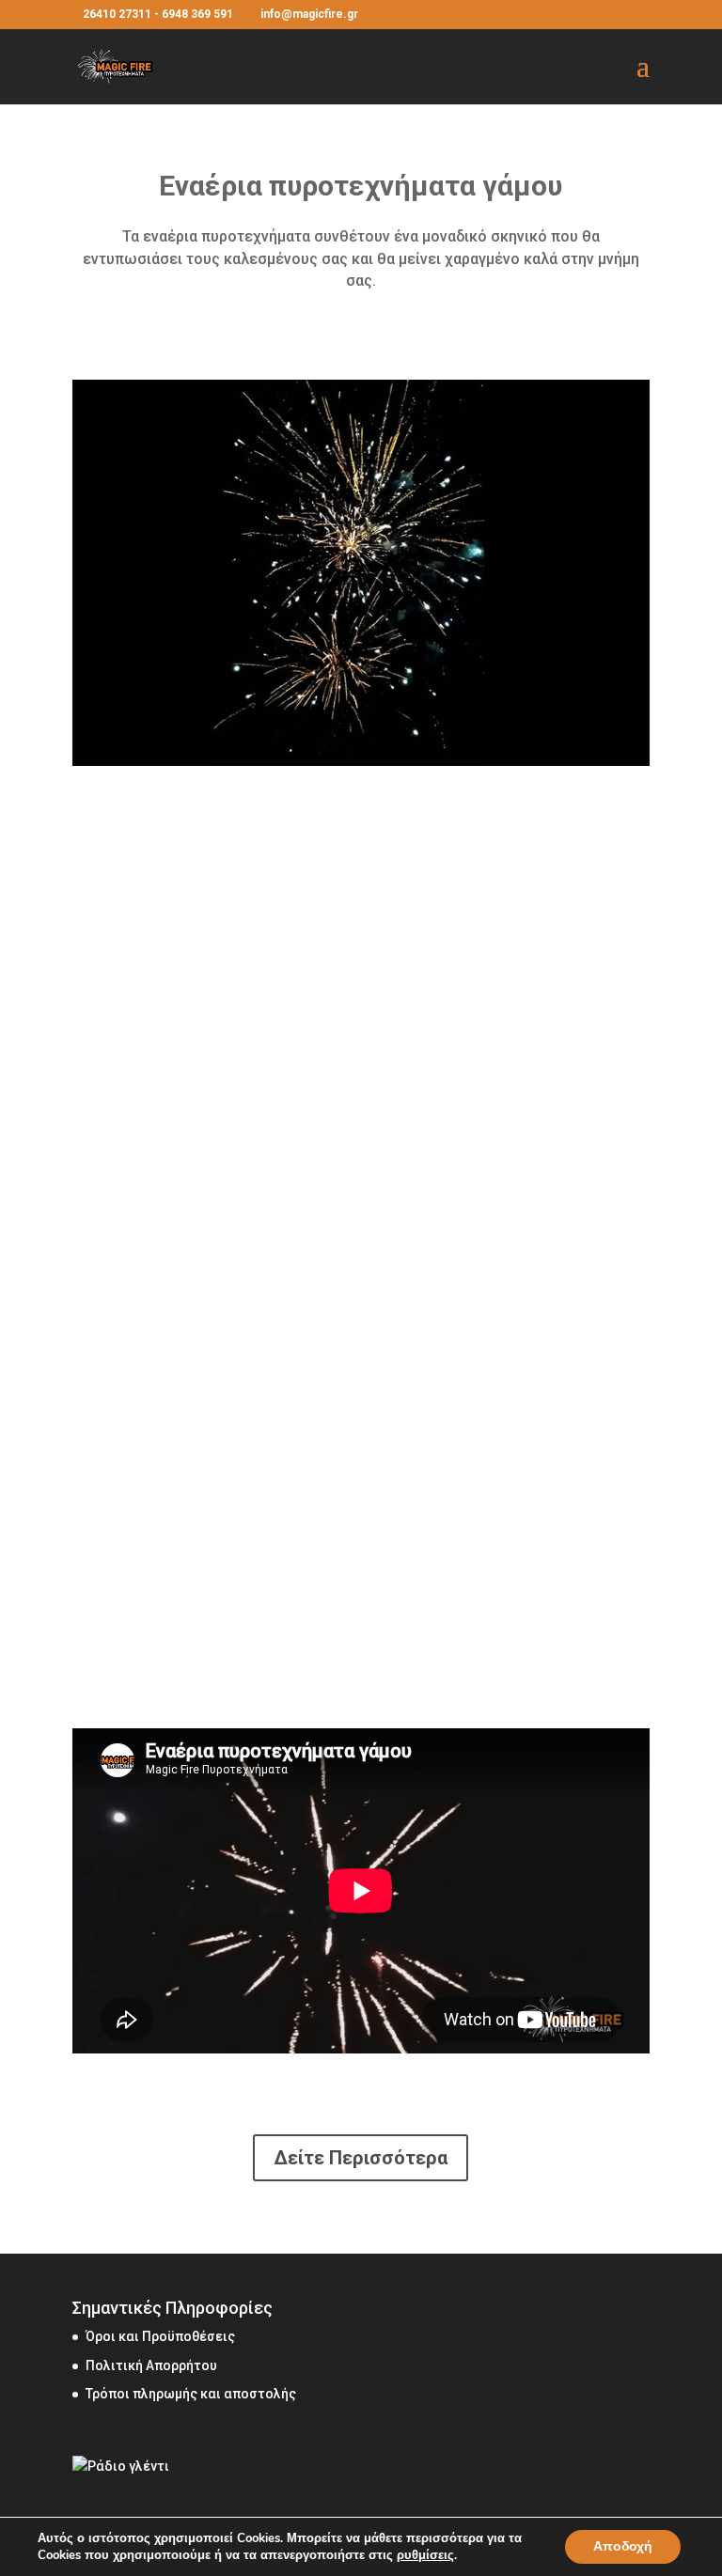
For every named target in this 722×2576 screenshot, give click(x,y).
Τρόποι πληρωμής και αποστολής (191, 2394)
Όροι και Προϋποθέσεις (160, 2336)
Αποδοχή (623, 2546)
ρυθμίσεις (425, 2555)
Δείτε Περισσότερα (361, 2158)
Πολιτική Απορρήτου (151, 2365)
